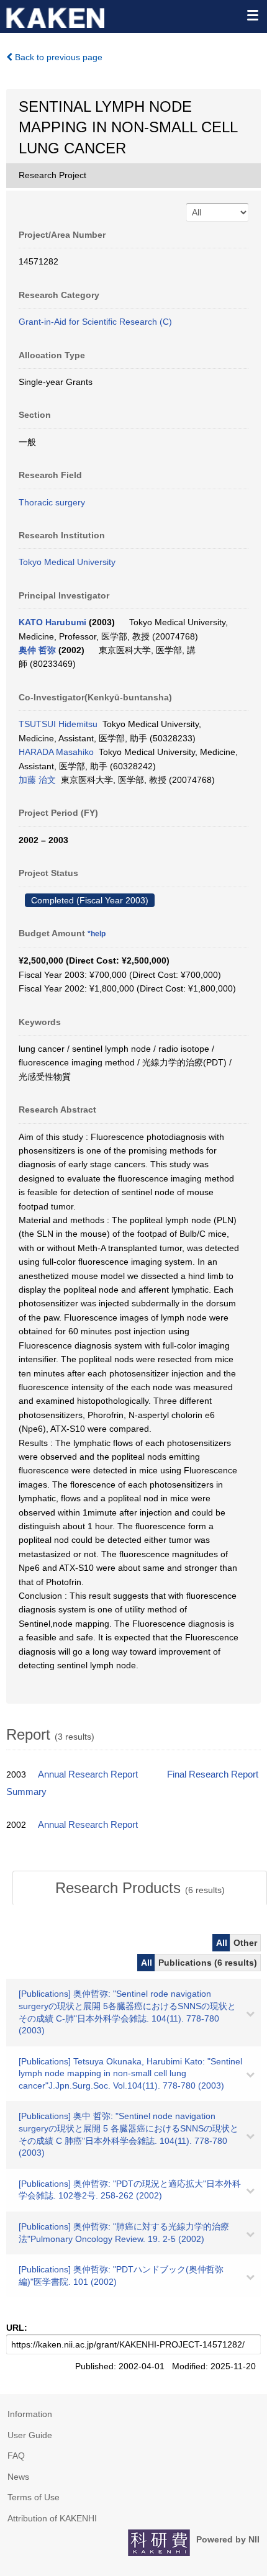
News (18, 2477)
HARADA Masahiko (56, 752)
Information (30, 2414)
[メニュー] (252, 15)
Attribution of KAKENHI (52, 2518)
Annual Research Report (88, 1774)
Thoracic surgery (52, 502)
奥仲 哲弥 (37, 650)
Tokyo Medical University (67, 562)
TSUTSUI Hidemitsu (58, 724)
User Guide (30, 2435)
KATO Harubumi (52, 622)
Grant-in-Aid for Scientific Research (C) (95, 322)
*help (97, 934)
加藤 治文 (37, 780)
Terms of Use (34, 2497)
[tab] (140, 1888)
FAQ (16, 2456)
